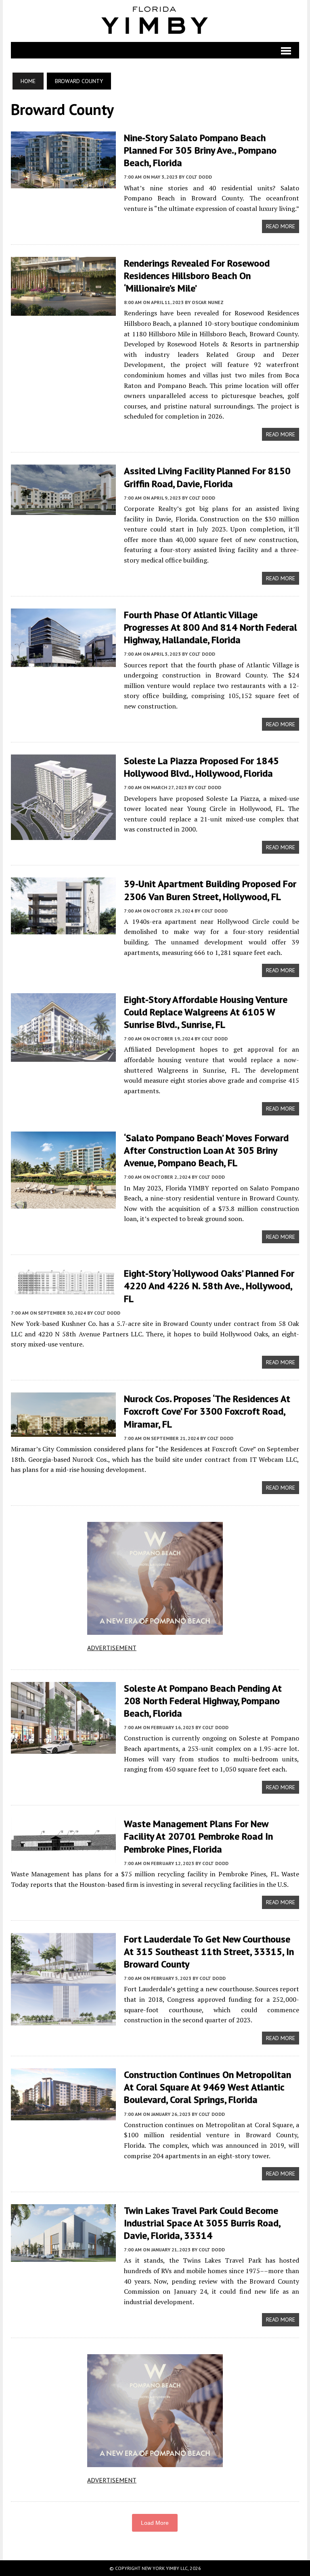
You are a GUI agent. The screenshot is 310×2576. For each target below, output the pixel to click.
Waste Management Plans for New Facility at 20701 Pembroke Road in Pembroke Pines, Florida (198, 1836)
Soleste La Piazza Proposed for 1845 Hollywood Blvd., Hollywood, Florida (201, 767)
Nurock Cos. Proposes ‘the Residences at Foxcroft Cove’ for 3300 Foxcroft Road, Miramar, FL (207, 1411)
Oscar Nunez (208, 302)
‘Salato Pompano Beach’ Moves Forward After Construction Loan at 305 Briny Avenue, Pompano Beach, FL (206, 1150)
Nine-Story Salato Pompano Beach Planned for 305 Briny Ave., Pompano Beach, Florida (200, 150)
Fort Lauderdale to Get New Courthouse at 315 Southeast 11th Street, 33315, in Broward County (209, 1952)
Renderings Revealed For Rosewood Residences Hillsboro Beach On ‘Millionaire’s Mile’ (197, 276)
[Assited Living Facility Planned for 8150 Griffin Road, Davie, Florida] (63, 509)
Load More (155, 2523)
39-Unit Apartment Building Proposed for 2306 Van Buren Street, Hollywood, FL (210, 890)
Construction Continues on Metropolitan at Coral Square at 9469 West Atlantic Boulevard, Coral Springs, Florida (207, 2087)
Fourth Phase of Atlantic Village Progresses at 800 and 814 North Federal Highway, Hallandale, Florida (211, 627)
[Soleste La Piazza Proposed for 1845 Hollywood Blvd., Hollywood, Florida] (63, 834)
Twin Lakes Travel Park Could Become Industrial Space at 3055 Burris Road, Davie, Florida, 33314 (202, 2223)
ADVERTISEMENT (112, 1648)
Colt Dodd (199, 177)
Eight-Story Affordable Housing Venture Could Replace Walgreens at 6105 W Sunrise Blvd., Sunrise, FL (206, 1012)
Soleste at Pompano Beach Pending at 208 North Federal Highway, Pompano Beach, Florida (203, 1701)
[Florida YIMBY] (155, 21)
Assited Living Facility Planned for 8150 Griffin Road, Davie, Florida (207, 477)
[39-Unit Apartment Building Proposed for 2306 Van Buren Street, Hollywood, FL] (63, 929)
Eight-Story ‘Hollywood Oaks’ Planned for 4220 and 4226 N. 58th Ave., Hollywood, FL (209, 1286)
